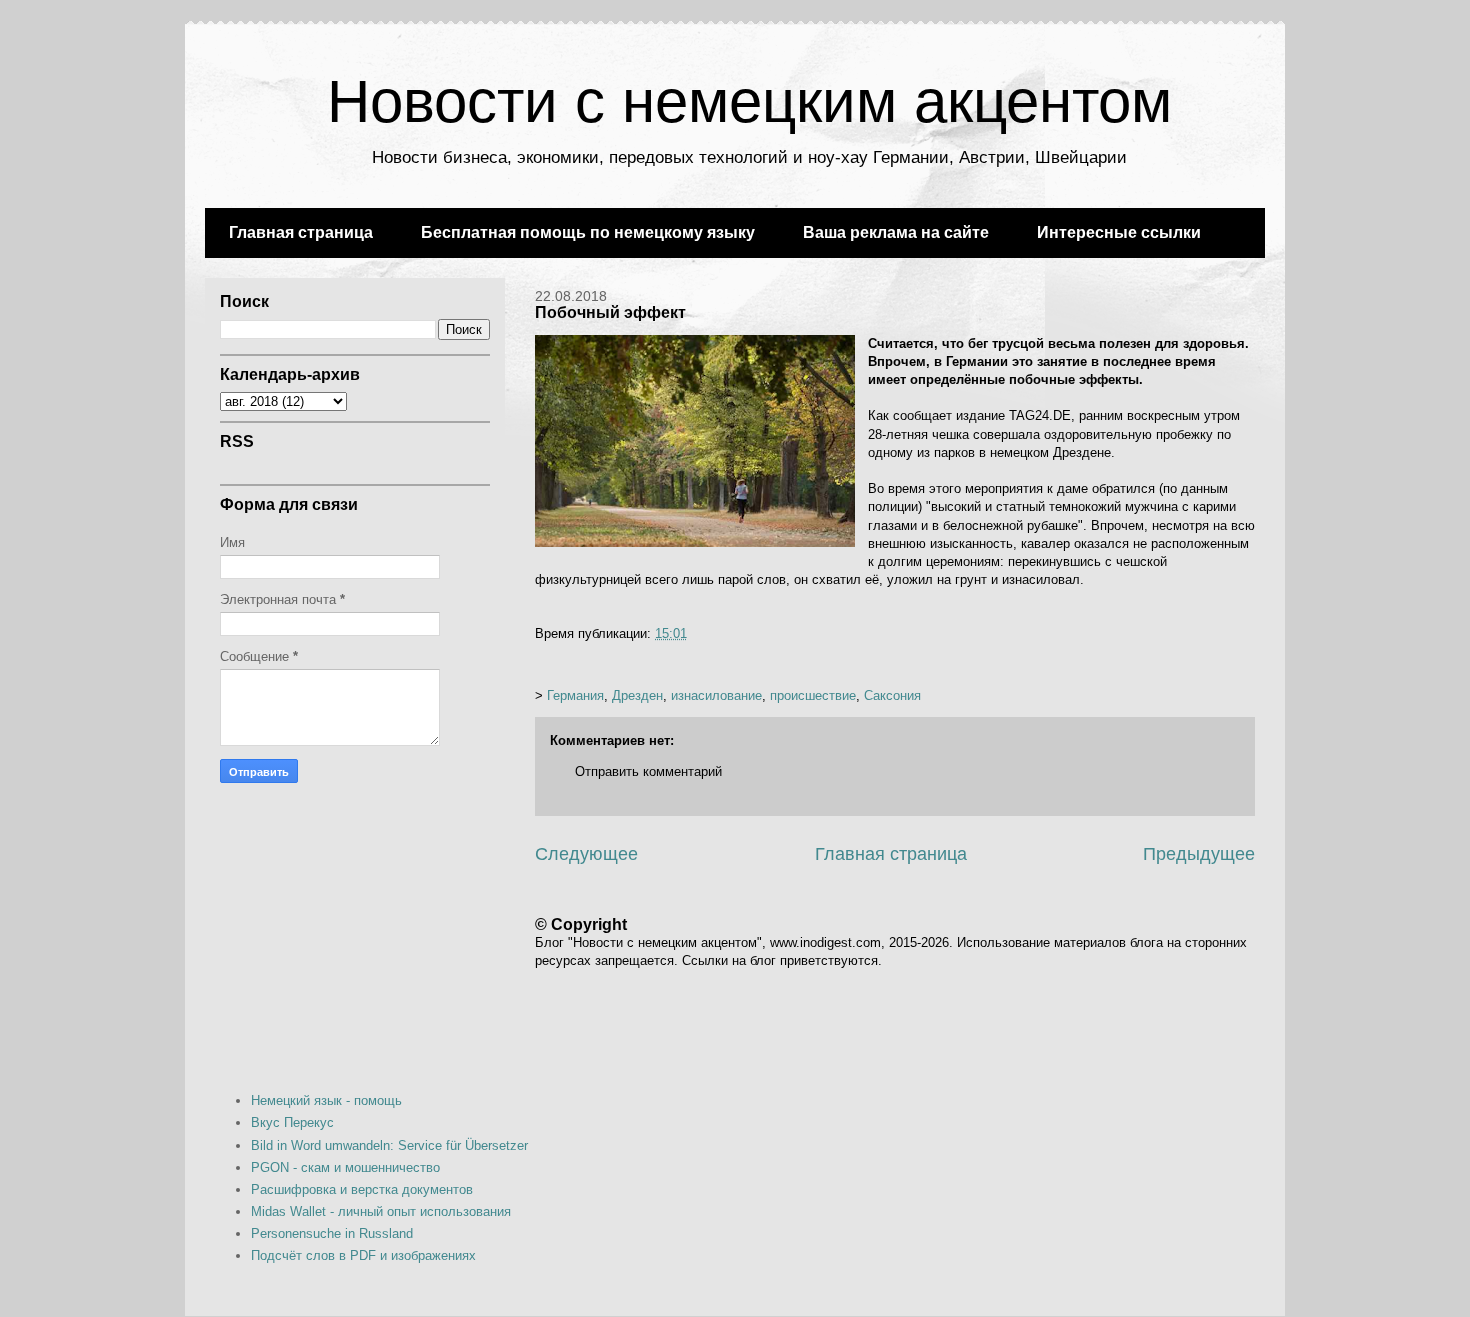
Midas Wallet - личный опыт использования (381, 1211)
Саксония (892, 695)
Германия (575, 695)
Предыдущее (1199, 854)
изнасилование (716, 695)
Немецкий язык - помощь (326, 1100)
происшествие (813, 695)
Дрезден (637, 695)
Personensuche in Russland (332, 1233)
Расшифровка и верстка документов (362, 1189)
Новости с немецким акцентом (749, 101)
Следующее (586, 854)
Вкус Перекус (292, 1122)
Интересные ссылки (1119, 232)
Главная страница (301, 232)
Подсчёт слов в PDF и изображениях (363, 1255)
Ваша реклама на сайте (896, 232)
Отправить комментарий (648, 771)
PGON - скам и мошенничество (345, 1167)
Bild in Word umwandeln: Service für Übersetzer (389, 1145)
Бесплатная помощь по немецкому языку (588, 232)
